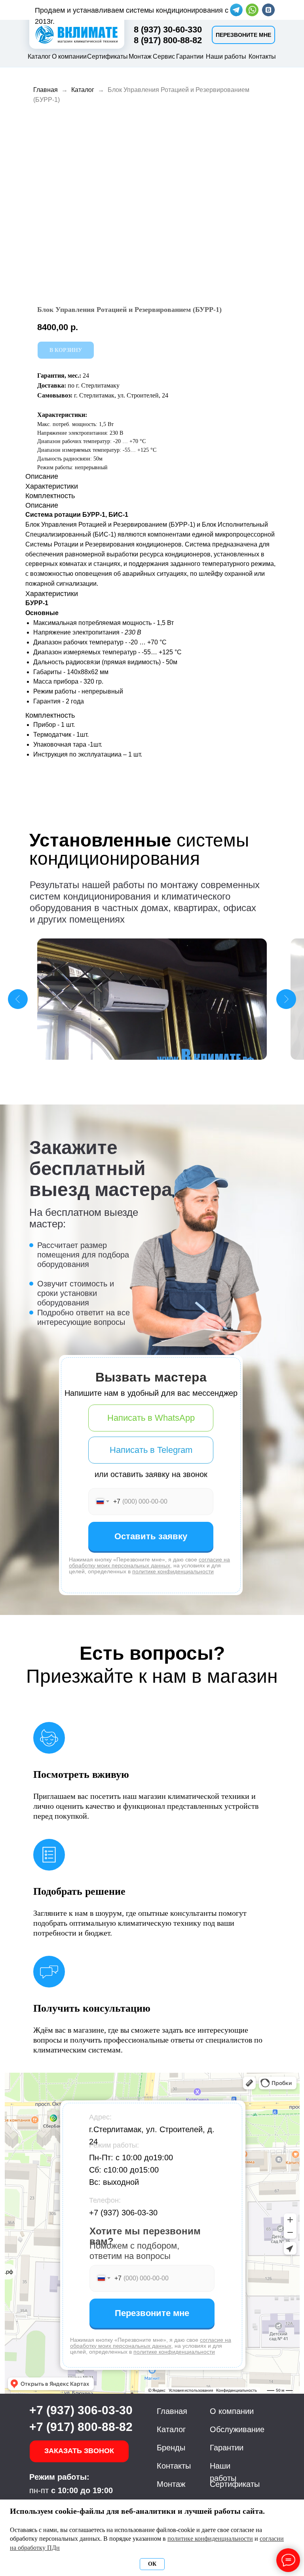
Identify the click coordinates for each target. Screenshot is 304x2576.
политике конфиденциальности (173, 1571)
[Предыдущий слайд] (18, 999)
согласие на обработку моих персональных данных (149, 1562)
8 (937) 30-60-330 (168, 30)
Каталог (39, 56)
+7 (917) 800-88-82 (81, 2427)
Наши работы (226, 56)
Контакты (262, 56)
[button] (243, 35)
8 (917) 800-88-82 (168, 40)
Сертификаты (107, 56)
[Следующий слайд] (286, 999)
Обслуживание (237, 2429)
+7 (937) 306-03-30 (123, 2213)
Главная (46, 90)
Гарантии (190, 56)
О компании (69, 56)
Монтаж (140, 56)
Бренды (171, 2448)
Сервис (164, 56)
